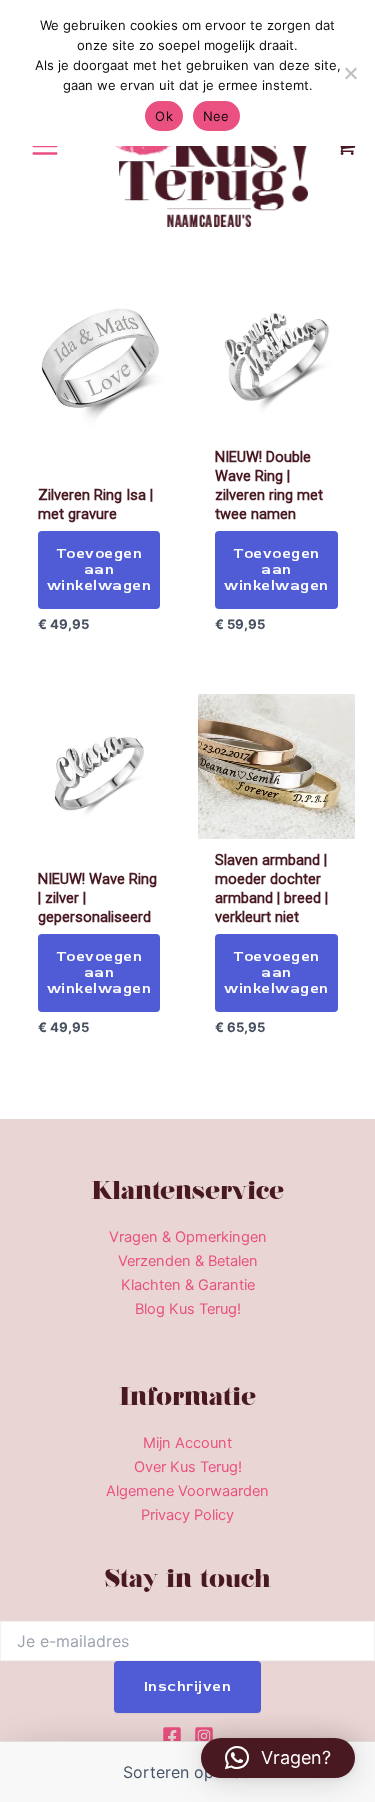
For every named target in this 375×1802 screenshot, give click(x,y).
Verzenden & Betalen (188, 1261)
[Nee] (350, 73)
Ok (164, 116)
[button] (278, 1758)
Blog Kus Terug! (188, 1309)
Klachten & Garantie (188, 1285)
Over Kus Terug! (188, 1467)
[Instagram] (204, 1736)
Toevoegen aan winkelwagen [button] (99, 569)
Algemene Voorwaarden (187, 1491)
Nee (216, 116)
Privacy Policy (187, 1515)
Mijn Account (187, 1443)
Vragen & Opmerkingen (188, 1237)
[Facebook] (172, 1736)
